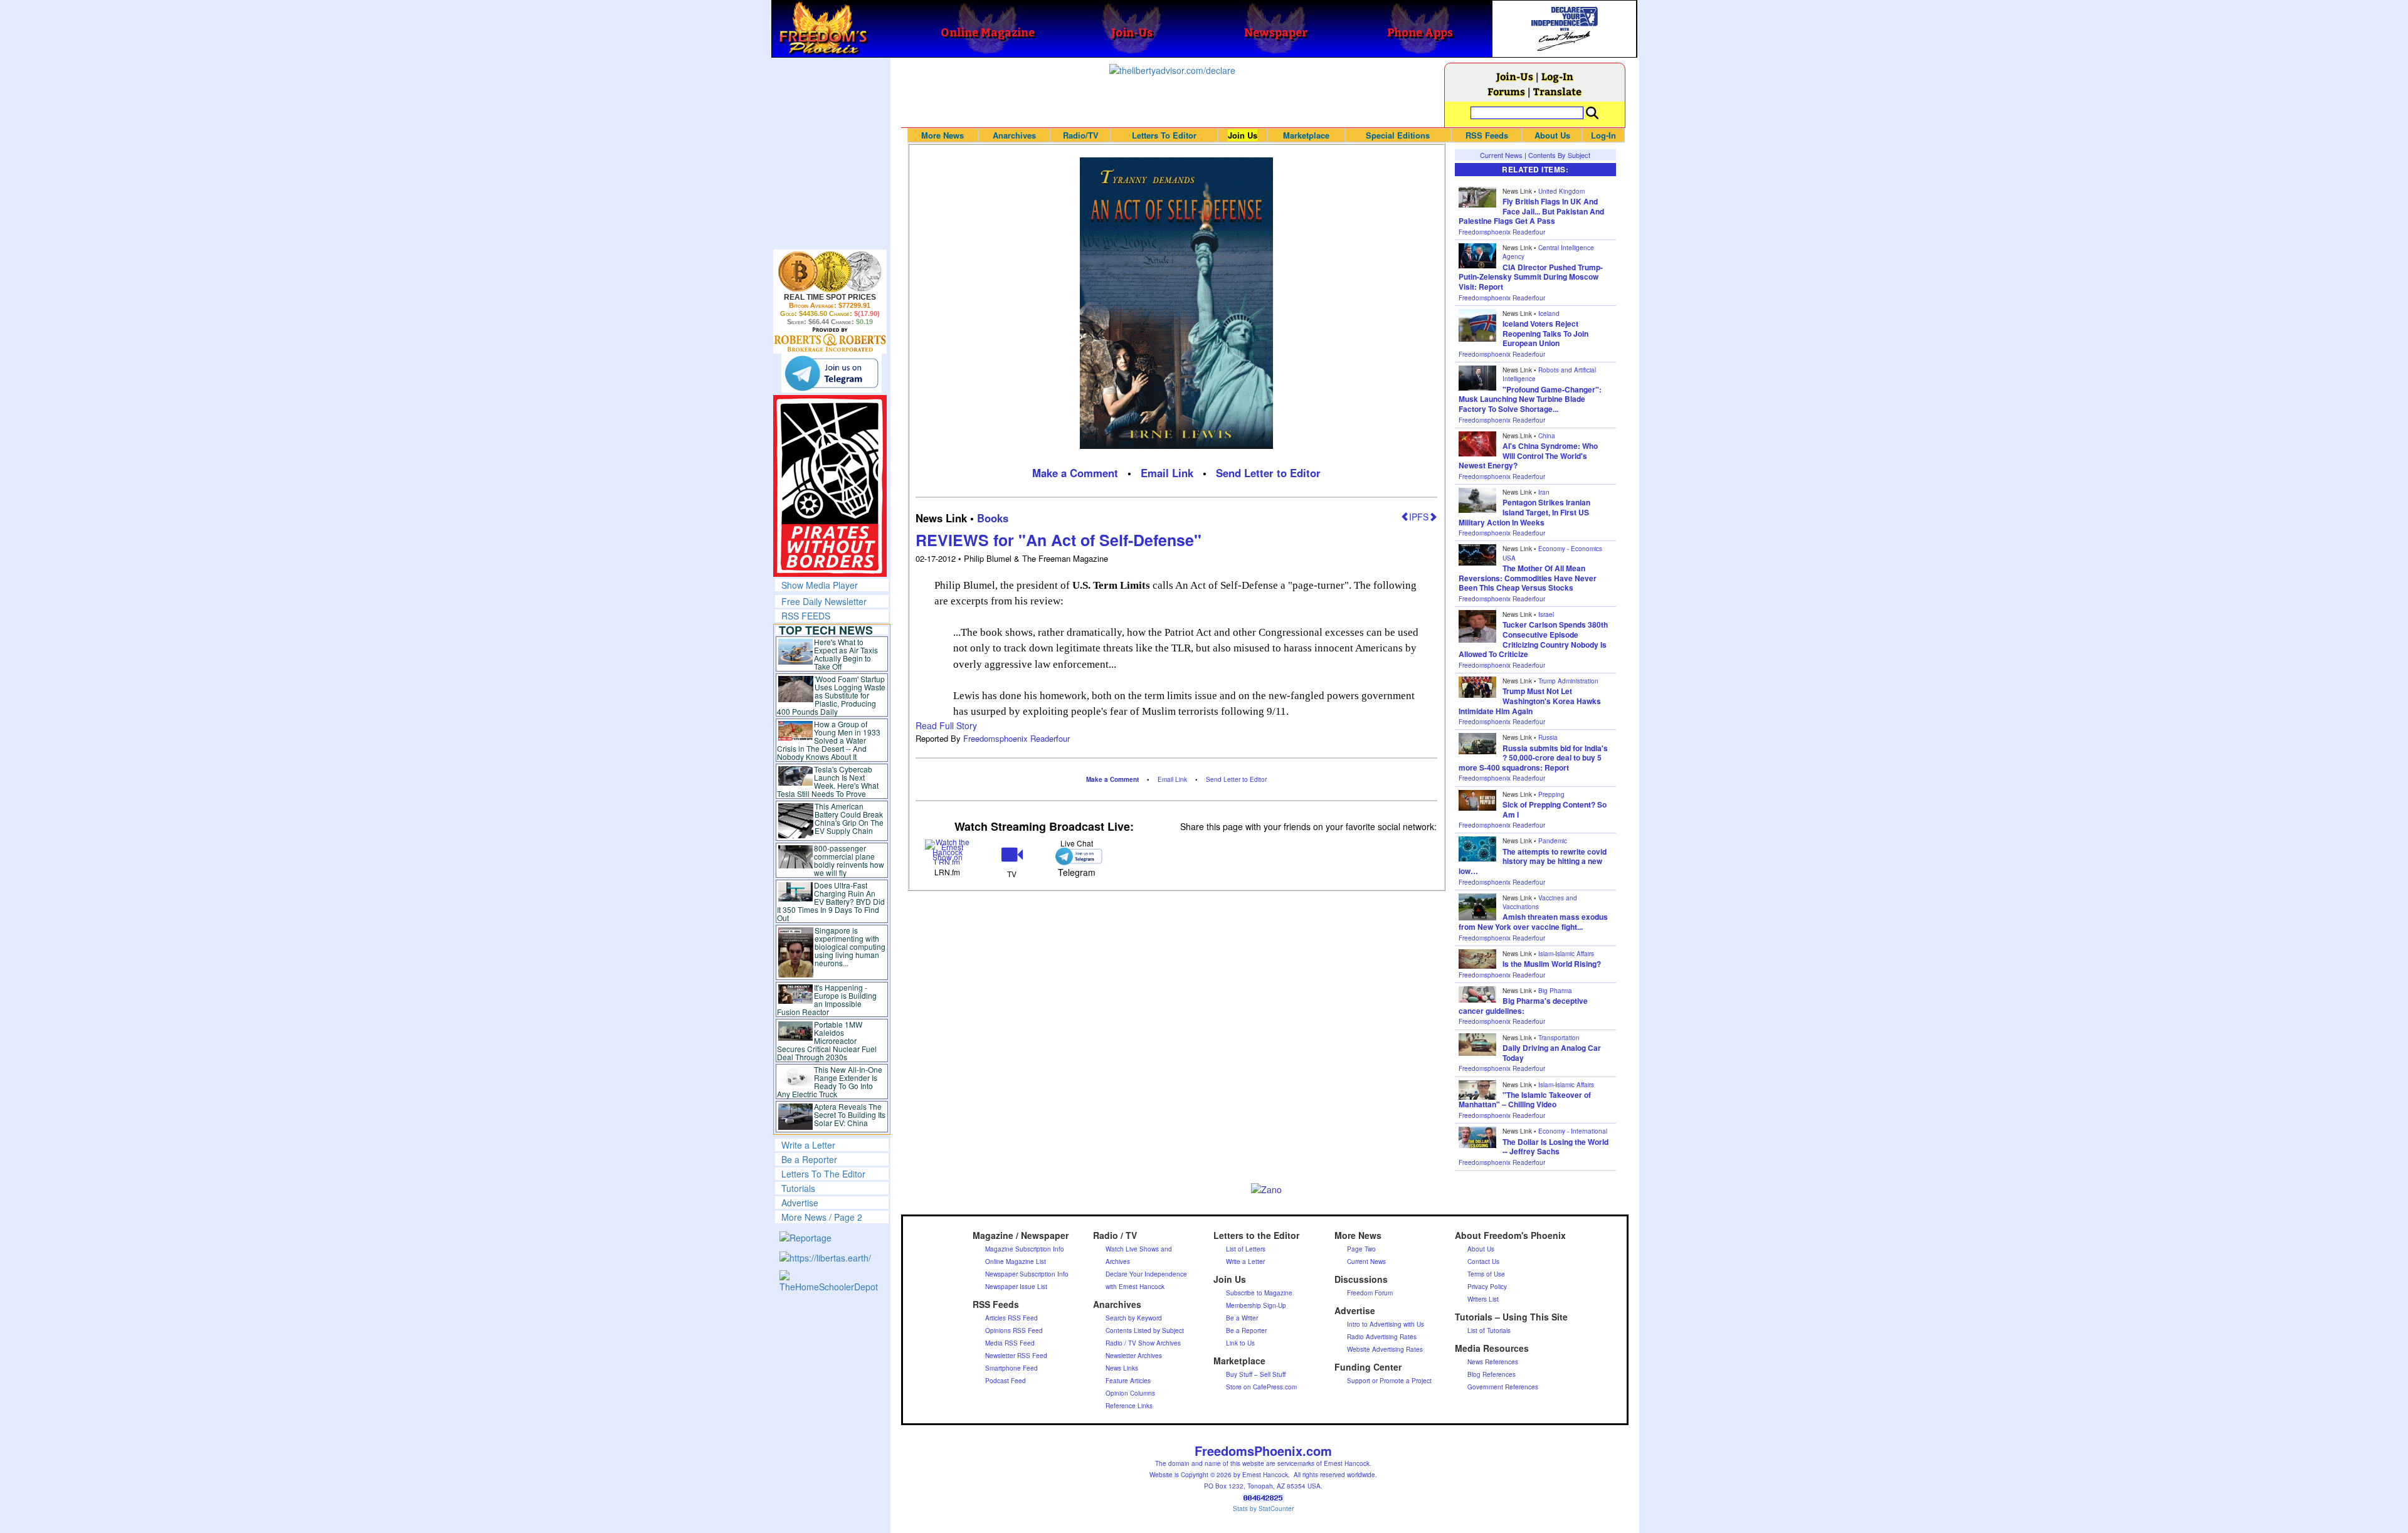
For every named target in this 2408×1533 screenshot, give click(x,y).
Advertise (800, 1203)
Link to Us (1240, 1343)
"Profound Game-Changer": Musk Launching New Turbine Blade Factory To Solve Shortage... (1530, 399)
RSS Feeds (1487, 135)
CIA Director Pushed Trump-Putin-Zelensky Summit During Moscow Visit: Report (1531, 277)
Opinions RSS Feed (1014, 1330)
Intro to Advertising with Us (1386, 1324)
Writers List (1483, 1299)
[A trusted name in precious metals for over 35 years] (830, 340)
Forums (1506, 91)
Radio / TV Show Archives (1143, 1343)
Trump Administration (1568, 681)
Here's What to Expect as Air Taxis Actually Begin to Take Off (846, 654)
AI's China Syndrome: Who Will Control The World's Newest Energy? (1528, 456)
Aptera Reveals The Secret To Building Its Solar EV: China (850, 1114)
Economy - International (1573, 1131)
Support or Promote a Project (1389, 1381)
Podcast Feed (1006, 1381)
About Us (1552, 135)
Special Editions (1398, 135)
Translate (1557, 91)
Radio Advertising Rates (1382, 1337)
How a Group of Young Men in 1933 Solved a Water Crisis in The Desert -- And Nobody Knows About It (829, 740)
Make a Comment (1075, 473)
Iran (1544, 492)
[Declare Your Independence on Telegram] (832, 372)
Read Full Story (946, 725)
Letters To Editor (1164, 135)
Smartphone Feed (1011, 1368)
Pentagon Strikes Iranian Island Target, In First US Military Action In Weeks (1524, 512)
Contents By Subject (1559, 155)
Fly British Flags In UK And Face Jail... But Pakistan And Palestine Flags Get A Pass (1531, 211)
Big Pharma (1555, 991)
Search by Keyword (1134, 1318)
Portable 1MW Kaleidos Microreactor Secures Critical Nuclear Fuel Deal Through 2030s (827, 1040)
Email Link (1167, 473)
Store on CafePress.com (1261, 1387)
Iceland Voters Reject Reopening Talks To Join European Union (1545, 333)
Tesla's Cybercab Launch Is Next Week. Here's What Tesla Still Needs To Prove (828, 781)
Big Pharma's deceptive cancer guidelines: (1523, 1006)
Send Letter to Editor (1268, 473)
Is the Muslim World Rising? (1552, 964)
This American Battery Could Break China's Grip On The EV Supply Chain (849, 818)
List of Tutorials (1489, 1330)
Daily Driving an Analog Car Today (1552, 1053)
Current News (1501, 155)
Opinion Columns (1130, 1393)
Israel (1546, 614)
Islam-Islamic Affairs (1566, 954)
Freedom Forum (1370, 1293)
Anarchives (1014, 135)
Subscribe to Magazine (1259, 1293)
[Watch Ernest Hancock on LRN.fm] (948, 851)
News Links (1122, 1368)
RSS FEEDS (806, 616)
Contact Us (1483, 1262)
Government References (1503, 1387)
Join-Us (1515, 76)
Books (993, 518)
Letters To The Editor (823, 1174)
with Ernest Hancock (1135, 1287)
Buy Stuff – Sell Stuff (1256, 1374)
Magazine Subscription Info (1025, 1249)
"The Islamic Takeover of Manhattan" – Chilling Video (1525, 1100)
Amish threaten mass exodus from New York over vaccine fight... (1533, 922)
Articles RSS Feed (1011, 1318)
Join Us (1243, 135)
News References (1493, 1362)
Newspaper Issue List (1016, 1287)
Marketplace (1306, 135)
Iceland (1549, 313)
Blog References (1492, 1374)
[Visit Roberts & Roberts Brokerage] (830, 271)
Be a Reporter (809, 1159)
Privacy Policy (1487, 1287)
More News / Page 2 (822, 1217)
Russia (1548, 737)
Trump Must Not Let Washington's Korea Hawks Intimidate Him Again (1530, 701)
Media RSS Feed (1010, 1343)
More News (943, 135)
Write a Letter (808, 1145)
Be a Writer (1242, 1318)
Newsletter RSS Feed (1016, 1356)
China (1547, 436)
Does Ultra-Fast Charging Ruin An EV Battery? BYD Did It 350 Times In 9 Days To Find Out (831, 901)
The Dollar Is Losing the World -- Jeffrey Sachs (1555, 1147)
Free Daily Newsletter (824, 601)
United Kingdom (1561, 191)
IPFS (1419, 517)
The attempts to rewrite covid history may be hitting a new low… (1533, 861)
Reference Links (1129, 1406)
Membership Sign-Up (1256, 1305)
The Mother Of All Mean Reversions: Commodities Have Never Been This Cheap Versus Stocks (1528, 578)
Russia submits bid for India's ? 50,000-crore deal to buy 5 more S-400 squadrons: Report (1533, 758)
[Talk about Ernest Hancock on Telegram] (1076, 856)
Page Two (1361, 1249)
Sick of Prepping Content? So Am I (1555, 809)
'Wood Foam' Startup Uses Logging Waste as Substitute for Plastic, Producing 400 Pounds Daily (831, 695)
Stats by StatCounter (1263, 1509)
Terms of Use (1486, 1274)
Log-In (1557, 76)
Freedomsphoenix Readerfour (1017, 738)
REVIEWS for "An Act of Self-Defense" (1059, 540)
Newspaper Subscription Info (1027, 1274)
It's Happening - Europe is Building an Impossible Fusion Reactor (827, 999)
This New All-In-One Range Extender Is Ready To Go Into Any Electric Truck (830, 1082)
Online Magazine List (1016, 1262)
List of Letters (1246, 1249)
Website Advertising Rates (1385, 1349)
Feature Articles (1128, 1381)
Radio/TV (1081, 135)
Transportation (1559, 1038)
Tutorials (798, 1188)
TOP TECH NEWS (826, 630)
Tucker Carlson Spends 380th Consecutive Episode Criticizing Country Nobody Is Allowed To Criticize (1533, 639)
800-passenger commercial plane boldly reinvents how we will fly (849, 860)
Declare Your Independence (1146, 1274)
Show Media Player (820, 585)
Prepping (1551, 794)
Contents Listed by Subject (1145, 1330)
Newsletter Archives (1134, 1356)
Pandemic (1553, 841)
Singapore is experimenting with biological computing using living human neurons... (850, 946)
